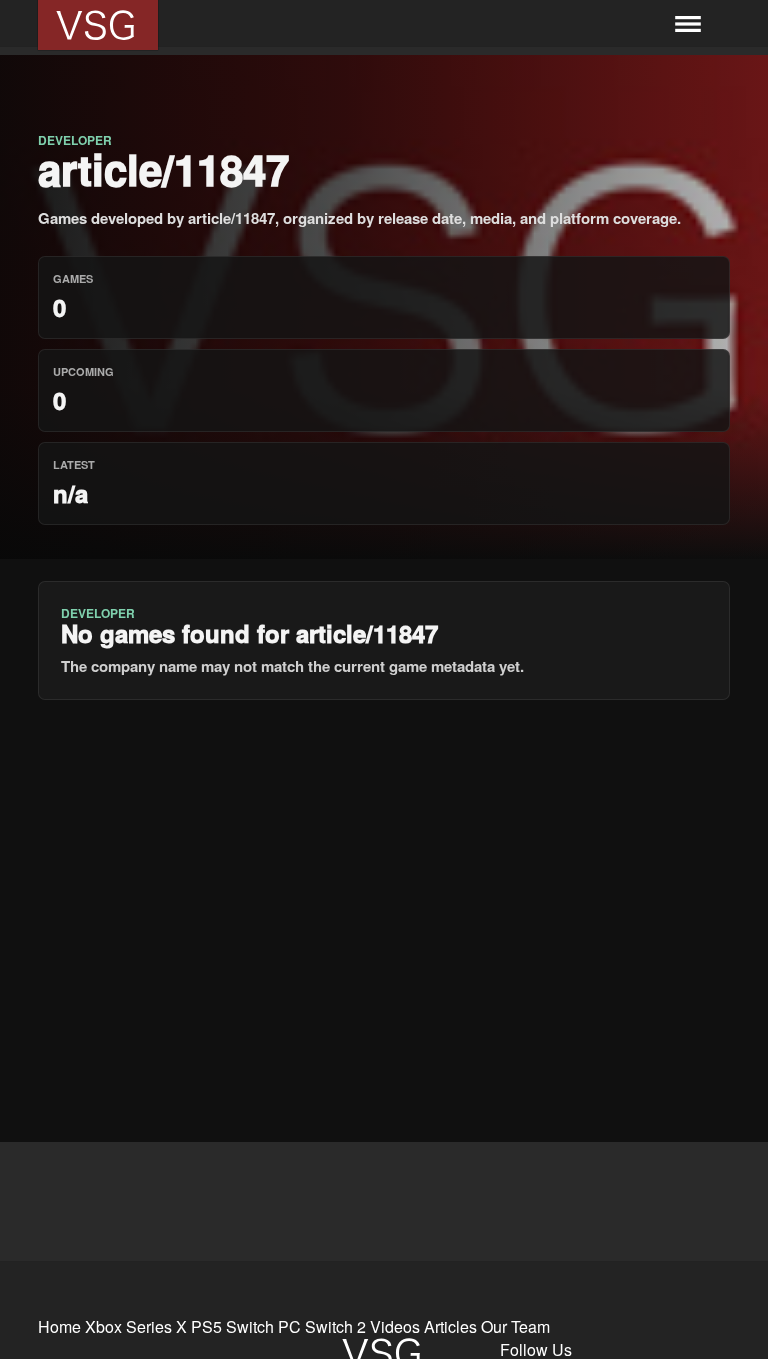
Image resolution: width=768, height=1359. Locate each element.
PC (289, 1326)
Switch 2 (335, 1326)
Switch (250, 1326)
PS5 (206, 1326)
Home (59, 1326)
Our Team (515, 1326)
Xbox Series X (136, 1326)
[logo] (98, 25)
